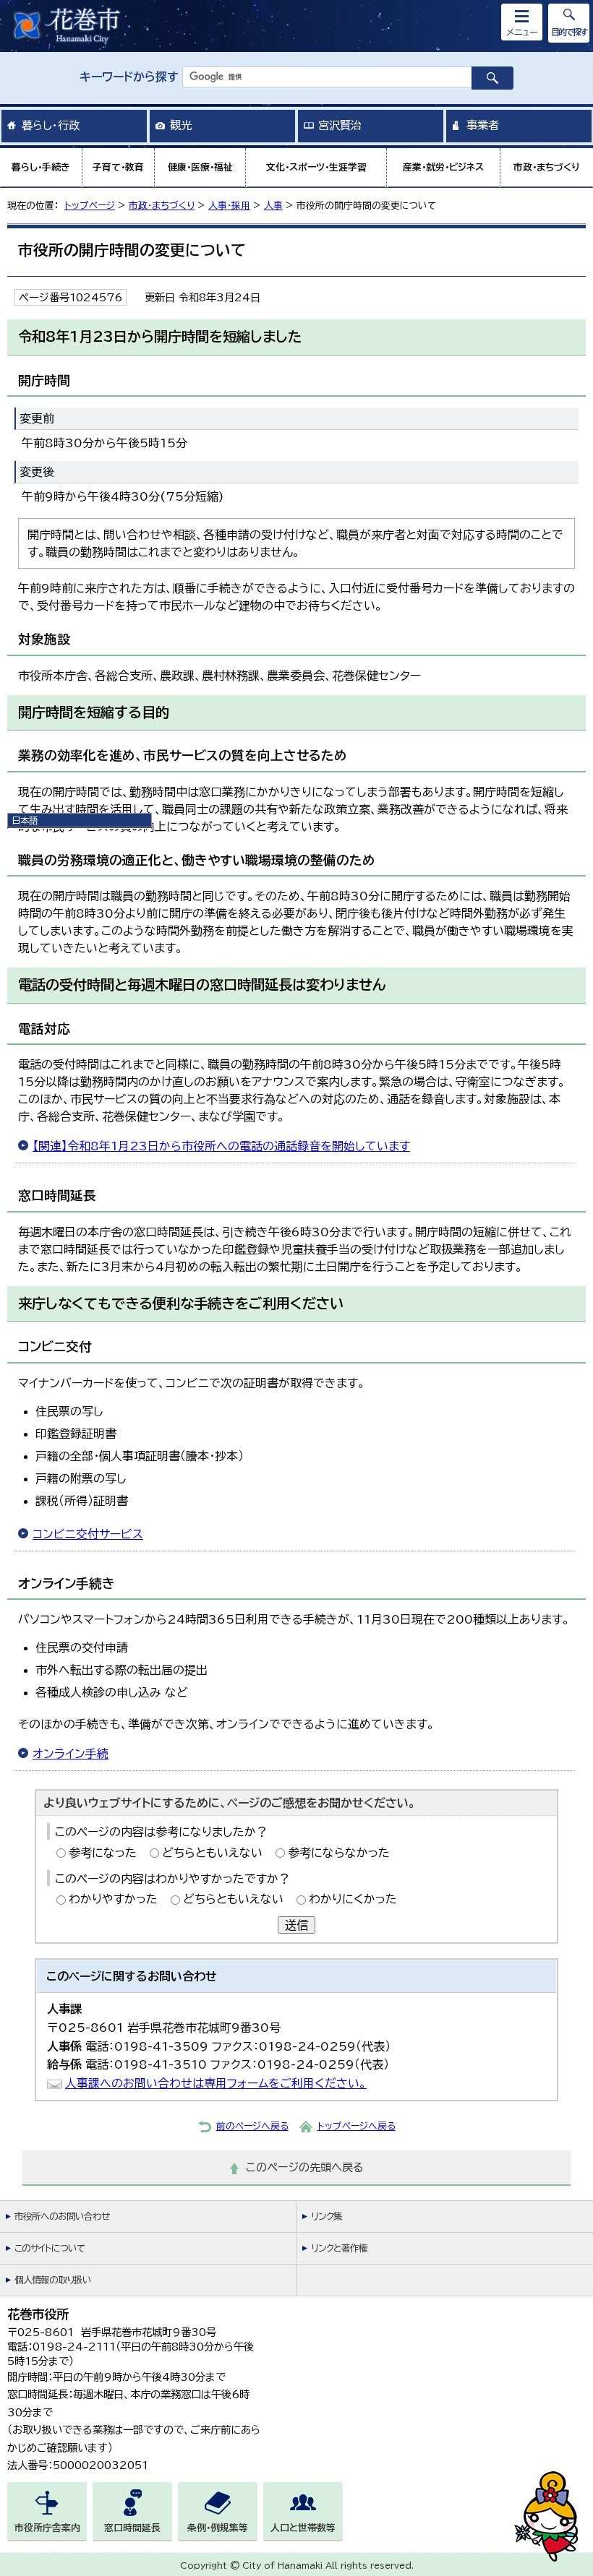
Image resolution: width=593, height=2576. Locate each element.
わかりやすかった (113, 1899)
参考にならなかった (339, 1853)
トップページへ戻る (357, 2126)
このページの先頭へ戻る (305, 2167)
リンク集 (327, 2217)
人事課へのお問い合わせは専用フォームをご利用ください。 (216, 2083)
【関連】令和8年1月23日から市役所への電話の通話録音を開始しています (221, 1146)
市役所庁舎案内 (47, 2528)
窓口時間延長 (132, 2528)
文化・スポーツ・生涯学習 (316, 167)
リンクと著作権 (339, 2248)
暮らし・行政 (51, 125)
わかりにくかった (353, 1899)
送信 (296, 1925)
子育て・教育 (118, 167)
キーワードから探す (129, 77)
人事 (273, 206)
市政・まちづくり (547, 167)
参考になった (103, 1853)
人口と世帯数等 (303, 2528)
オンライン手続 (71, 1754)
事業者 (483, 125)
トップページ (90, 206)
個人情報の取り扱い (53, 2280)
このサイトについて (50, 2248)
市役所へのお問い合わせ (62, 2217)
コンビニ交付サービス (88, 1534)
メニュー (522, 32)
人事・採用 (229, 206)
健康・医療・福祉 (200, 167)
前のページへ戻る (252, 2126)
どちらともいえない (212, 1853)
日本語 (25, 820)
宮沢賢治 (340, 125)
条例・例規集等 (218, 2528)
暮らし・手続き (41, 167)
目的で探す (569, 32)
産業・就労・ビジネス (443, 167)
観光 (181, 125)
